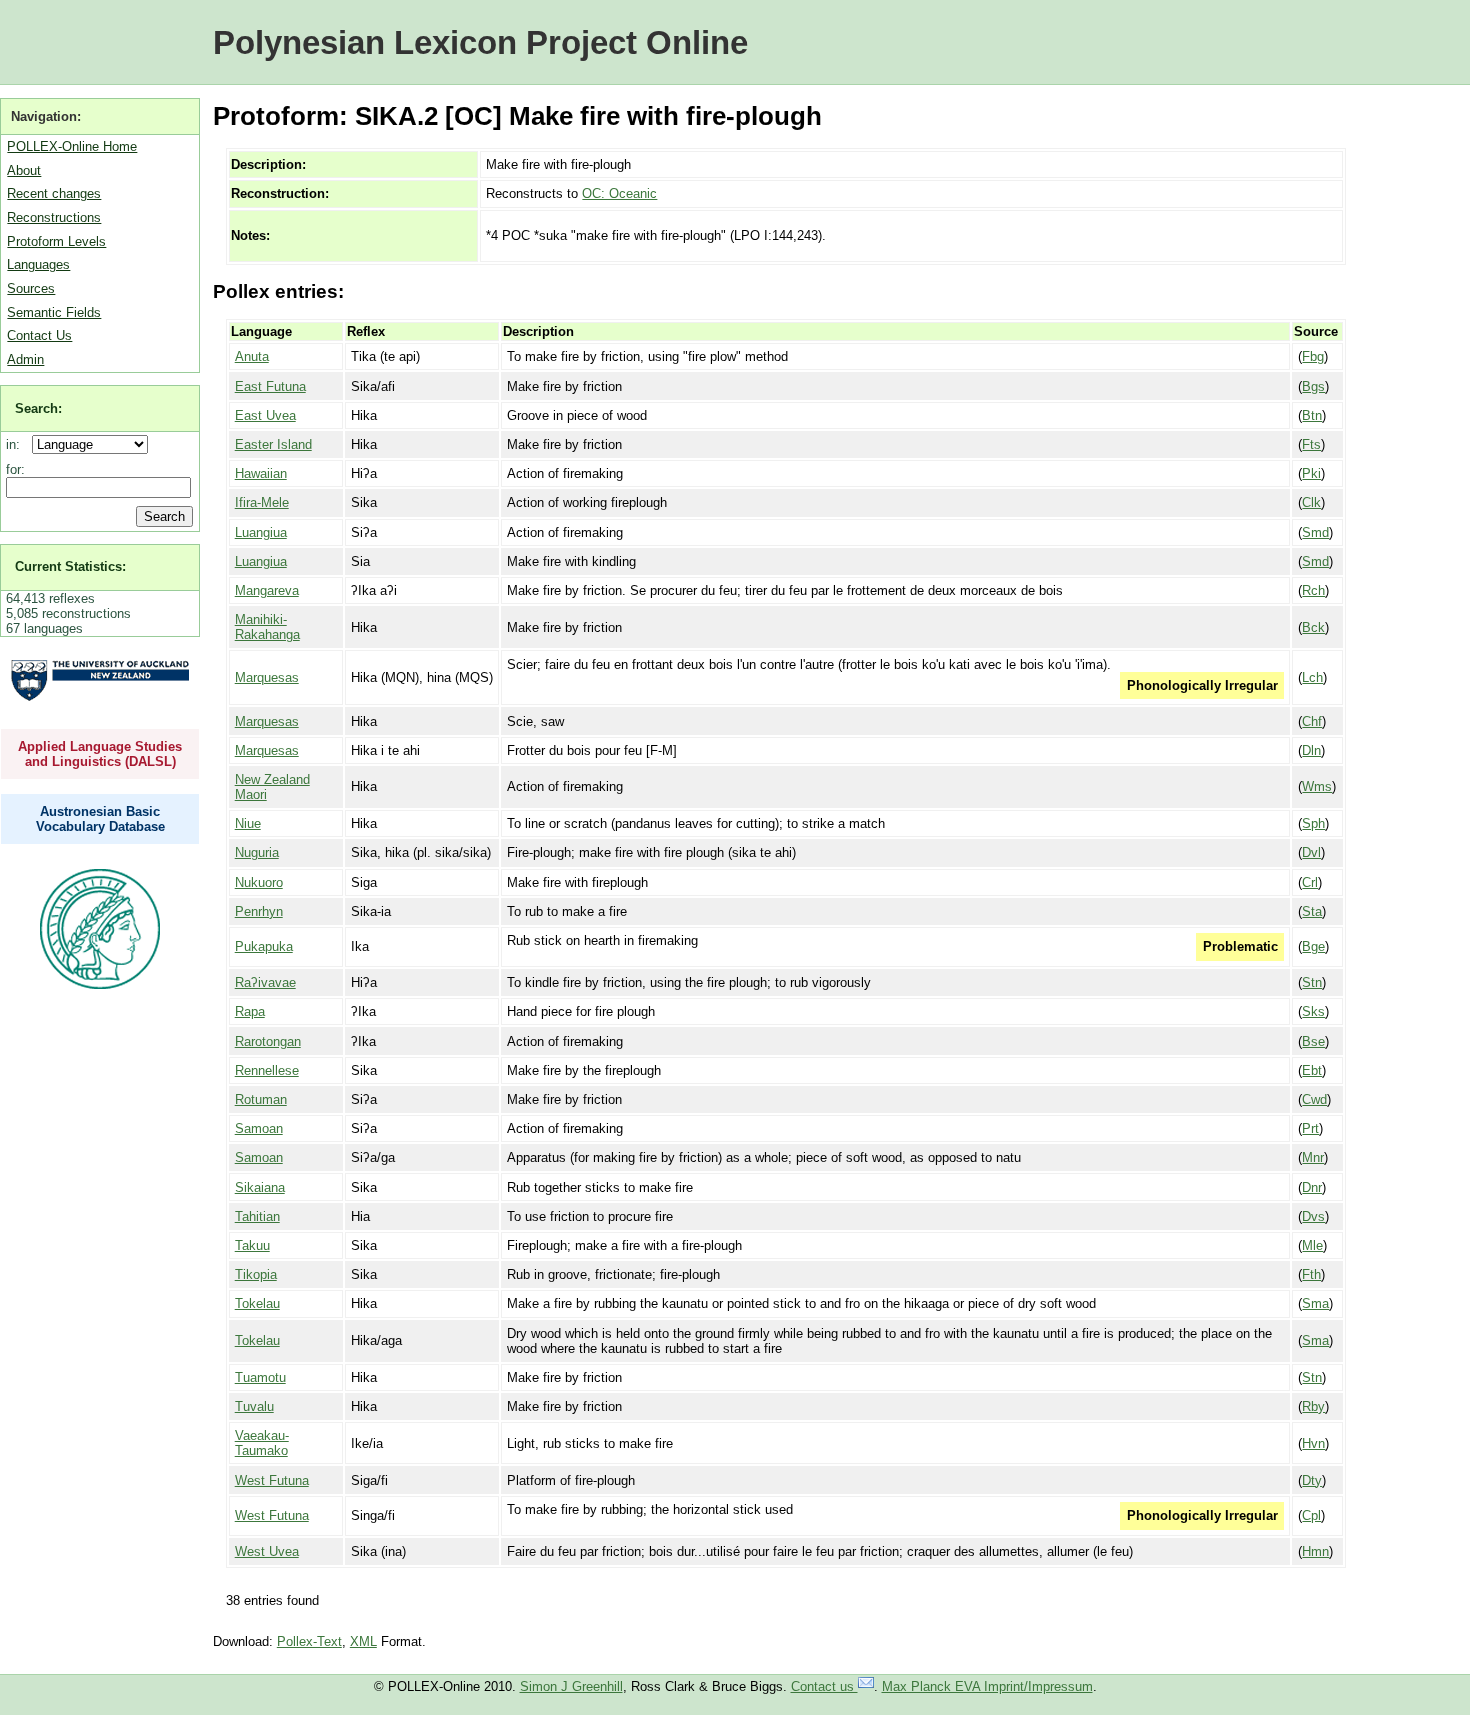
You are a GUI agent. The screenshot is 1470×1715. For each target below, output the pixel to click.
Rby (1313, 1406)
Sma (1315, 1303)
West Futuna (272, 1480)
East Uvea (265, 415)
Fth (1311, 1274)
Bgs (1313, 386)
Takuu (252, 1245)
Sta (1312, 911)
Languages (38, 264)
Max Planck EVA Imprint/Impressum (987, 1686)
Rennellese (267, 1070)
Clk (1311, 502)
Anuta (252, 356)
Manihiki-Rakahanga (267, 627)
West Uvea (267, 1551)
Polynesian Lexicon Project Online (480, 42)
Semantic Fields (54, 312)
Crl (1310, 882)
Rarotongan (268, 1041)
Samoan (259, 1128)
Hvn (1313, 1443)
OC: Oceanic (619, 193)
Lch (1312, 677)
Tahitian (257, 1216)
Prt (1310, 1128)
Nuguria (257, 852)
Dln (1311, 750)
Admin (25, 359)
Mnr (1313, 1157)
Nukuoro (259, 882)
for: (15, 469)
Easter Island (273, 444)
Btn (1312, 415)
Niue (248, 823)
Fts (1311, 444)
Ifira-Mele (262, 502)
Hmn (1315, 1551)
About (24, 170)
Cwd (1314, 1099)
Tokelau (257, 1303)
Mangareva (267, 590)
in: (17, 444)
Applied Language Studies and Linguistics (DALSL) (100, 754)
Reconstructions (54, 217)
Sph (1313, 823)
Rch (1313, 590)
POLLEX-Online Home (72, 146)
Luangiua (261, 532)
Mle (1312, 1245)
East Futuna (270, 386)
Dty (1312, 1480)
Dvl (1311, 852)
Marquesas (267, 677)
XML (363, 1641)
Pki (1311, 473)
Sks (1313, 1011)
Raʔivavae (265, 982)
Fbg (1313, 356)
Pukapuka (264, 946)
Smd (1315, 532)
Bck (1313, 627)
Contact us (824, 1686)
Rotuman (261, 1099)
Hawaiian (261, 473)
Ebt (1312, 1070)
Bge (1313, 946)
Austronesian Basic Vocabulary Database (100, 819)
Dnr (1312, 1187)
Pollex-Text (309, 1641)
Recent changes (54, 193)
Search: (38, 408)
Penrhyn (259, 911)
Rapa (250, 1011)
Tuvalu (254, 1406)
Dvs (1313, 1216)
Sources (31, 288)
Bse (1313, 1041)
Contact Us (39, 335)
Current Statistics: (70, 566)
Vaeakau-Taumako (262, 1443)
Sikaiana (260, 1187)
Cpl (1311, 1515)
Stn (1312, 982)
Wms (1317, 786)
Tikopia (256, 1274)
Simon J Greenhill (571, 1686)
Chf (1312, 721)
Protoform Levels (56, 241)
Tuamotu (260, 1377)
